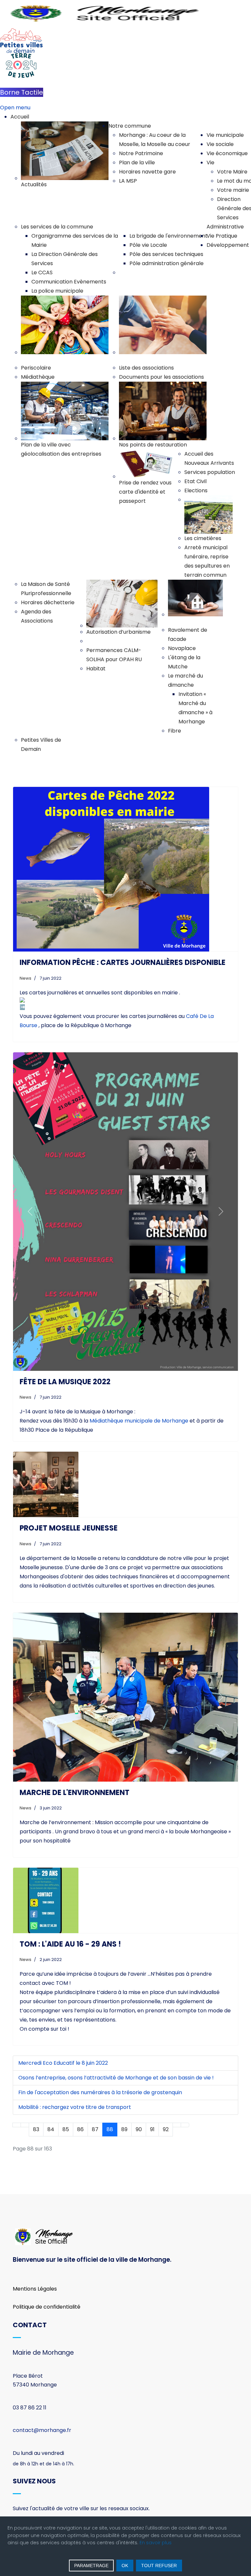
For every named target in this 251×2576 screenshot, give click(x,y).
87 (95, 2129)
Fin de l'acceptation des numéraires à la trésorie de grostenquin (100, 2092)
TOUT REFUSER (159, 2566)
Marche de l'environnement (75, 1793)
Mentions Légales (35, 2289)
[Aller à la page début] (17, 2125)
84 (51, 2129)
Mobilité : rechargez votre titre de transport (75, 2107)
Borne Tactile (22, 92)
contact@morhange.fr (42, 2430)
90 (139, 2129)
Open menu (15, 108)
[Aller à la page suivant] (177, 2125)
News (25, 978)
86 (80, 2129)
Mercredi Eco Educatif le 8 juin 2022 (63, 2063)
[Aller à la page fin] (185, 2125)
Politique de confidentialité (47, 2307)
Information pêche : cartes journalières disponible (123, 962)
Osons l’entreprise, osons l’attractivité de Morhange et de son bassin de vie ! (116, 2078)
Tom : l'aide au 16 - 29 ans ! (70, 1944)
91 (152, 2129)
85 (66, 2129)
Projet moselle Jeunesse (69, 1528)
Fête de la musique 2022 (65, 1382)
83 (36, 2129)
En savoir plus (156, 2543)
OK (125, 2566)
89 (124, 2129)
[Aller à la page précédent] (25, 2125)
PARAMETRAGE (91, 2566)
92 (166, 2129)
